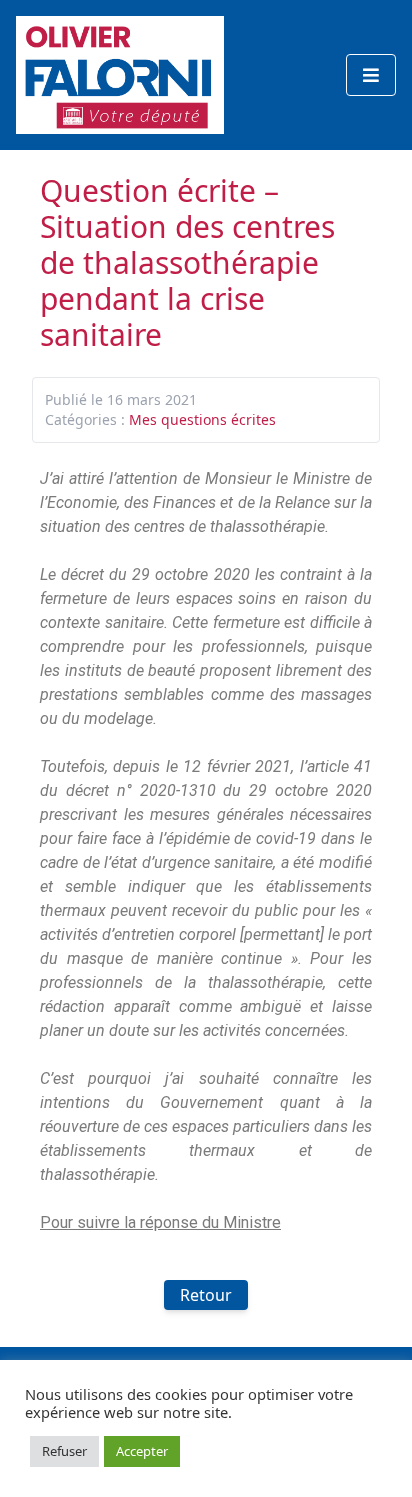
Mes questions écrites (202, 419)
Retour (206, 1295)
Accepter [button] (142, 1451)
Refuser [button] (64, 1451)
